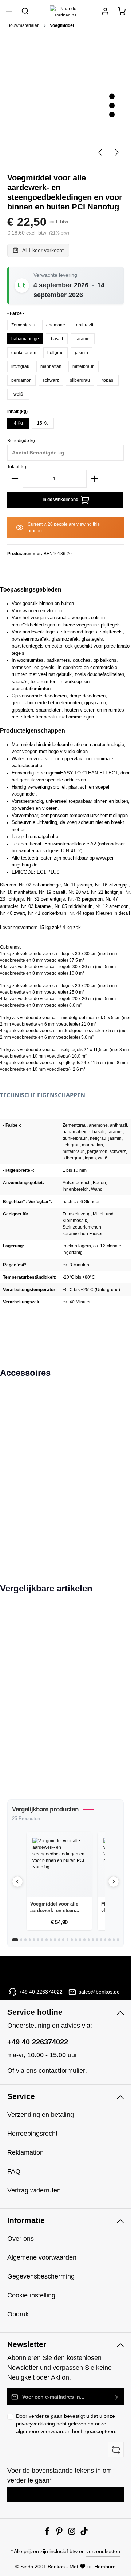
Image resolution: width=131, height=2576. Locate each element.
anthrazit (85, 325)
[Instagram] (72, 2533)
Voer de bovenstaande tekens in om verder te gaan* (59, 2475)
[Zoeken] (25, 11)
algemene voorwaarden (43, 2431)
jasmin (82, 353)
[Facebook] (48, 2533)
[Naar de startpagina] (65, 11)
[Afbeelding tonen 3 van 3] (112, 115)
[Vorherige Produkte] (17, 1882)
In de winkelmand (61, 500)
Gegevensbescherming (41, 2276)
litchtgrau (20, 366)
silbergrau (80, 380)
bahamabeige (25, 339)
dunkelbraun (24, 353)
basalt (57, 339)
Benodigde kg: (22, 441)
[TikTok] (84, 2533)
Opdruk (18, 2314)
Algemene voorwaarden (42, 2257)
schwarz (51, 380)
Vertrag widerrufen (34, 2190)
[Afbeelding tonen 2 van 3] (112, 106)
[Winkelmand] (122, 11)
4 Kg (18, 423)
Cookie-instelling (31, 2295)
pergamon (21, 380)
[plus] (95, 479)
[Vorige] (101, 152)
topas (108, 380)
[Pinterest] (60, 2533)
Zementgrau (23, 325)
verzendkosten (103, 2551)
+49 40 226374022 (38, 2042)
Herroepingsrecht (32, 2134)
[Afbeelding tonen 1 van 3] (112, 97)
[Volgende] (116, 152)
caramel (83, 339)
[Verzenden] (117, 2397)
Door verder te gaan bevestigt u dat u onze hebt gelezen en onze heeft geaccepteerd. (67, 2424)
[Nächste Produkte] (114, 1882)
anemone (56, 325)
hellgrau (55, 353)
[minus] (15, 479)
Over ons (21, 2239)
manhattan (51, 366)
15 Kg (43, 423)
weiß (18, 394)
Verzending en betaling (41, 2115)
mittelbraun (84, 366)
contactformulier (62, 2071)
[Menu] (9, 11)
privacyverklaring (35, 2424)
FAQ (14, 2171)
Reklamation (25, 2152)
